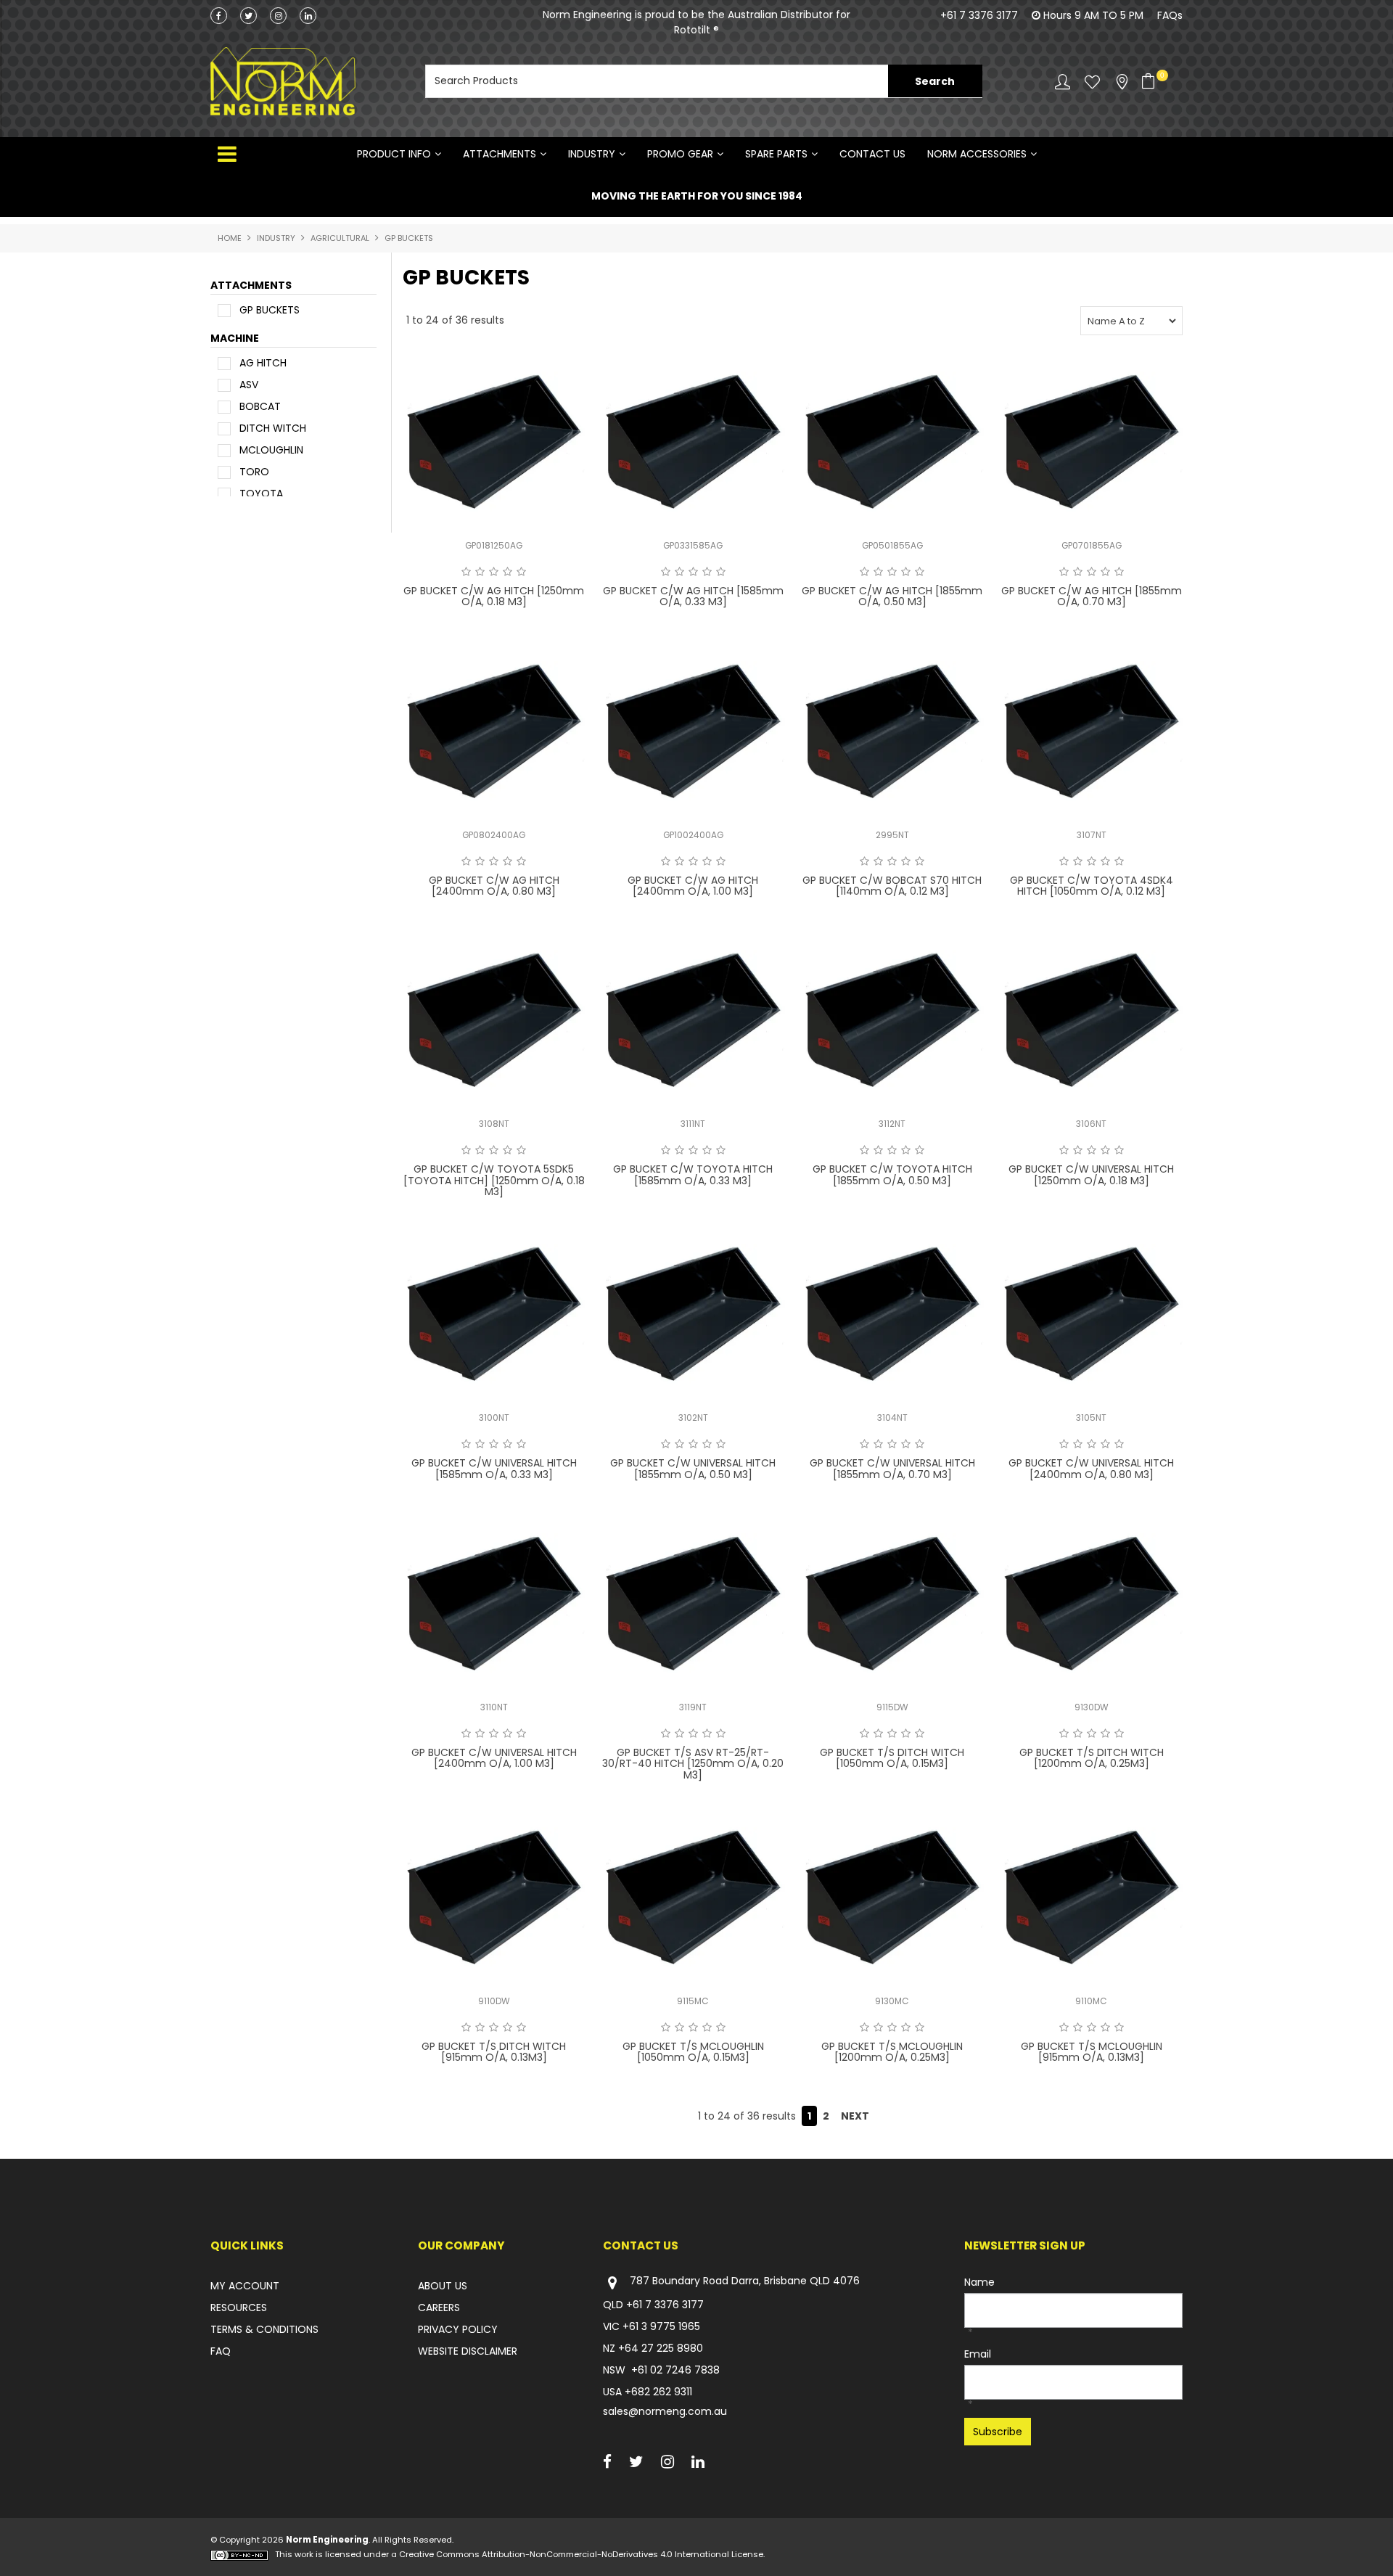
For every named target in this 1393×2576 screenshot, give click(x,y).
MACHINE (235, 338)
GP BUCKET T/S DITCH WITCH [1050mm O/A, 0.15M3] (892, 1758)
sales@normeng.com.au (665, 2411)
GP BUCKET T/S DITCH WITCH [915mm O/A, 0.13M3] (494, 2052)
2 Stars (480, 572)
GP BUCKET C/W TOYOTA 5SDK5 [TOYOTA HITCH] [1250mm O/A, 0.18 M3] (494, 1180)
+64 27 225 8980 (661, 2348)
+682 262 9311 (658, 2392)
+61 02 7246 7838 (675, 2370)
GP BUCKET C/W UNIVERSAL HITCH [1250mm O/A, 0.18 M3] (1091, 1174)
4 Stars (508, 572)
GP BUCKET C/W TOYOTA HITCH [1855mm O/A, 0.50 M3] (892, 1174)
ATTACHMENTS (500, 154)
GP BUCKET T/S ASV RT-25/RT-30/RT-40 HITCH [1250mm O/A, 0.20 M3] (693, 1764)
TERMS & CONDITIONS (264, 2329)
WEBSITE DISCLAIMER (468, 2351)
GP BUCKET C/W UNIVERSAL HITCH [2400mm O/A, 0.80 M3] (1091, 1468)
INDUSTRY (592, 154)
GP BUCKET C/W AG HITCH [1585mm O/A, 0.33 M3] (693, 596)
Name (979, 2282)
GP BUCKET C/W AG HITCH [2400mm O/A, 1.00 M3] (693, 886)
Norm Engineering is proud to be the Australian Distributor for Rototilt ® (696, 22)
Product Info (394, 154)
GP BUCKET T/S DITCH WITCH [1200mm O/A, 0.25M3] (1092, 1758)
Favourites (1092, 82)
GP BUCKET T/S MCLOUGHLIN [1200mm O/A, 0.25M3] (892, 2052)
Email (978, 2354)
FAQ (221, 2351)
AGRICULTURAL (340, 238)
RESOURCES (239, 2308)
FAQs (1170, 15)
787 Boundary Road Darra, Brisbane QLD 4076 (745, 2281)
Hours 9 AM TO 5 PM (1093, 15)
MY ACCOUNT (245, 2286)
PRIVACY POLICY (458, 2329)
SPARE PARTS (776, 154)
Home (230, 238)
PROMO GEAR (680, 154)
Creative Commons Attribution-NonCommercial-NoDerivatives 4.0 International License (581, 2554)
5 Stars (521, 572)
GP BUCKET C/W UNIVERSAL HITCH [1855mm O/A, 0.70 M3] (892, 1468)
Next (855, 2116)
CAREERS (439, 2308)
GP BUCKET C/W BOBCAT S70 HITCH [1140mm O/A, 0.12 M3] (892, 886)
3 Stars (494, 572)
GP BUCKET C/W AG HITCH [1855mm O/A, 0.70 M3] (1092, 596)
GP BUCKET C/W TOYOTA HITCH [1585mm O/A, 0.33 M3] (693, 1174)
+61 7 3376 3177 (979, 15)
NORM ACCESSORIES (977, 154)
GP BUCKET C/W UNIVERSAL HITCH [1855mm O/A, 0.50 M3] (693, 1468)
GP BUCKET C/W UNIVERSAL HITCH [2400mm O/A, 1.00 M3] (494, 1758)
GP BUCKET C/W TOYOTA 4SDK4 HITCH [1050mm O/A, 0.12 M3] (1092, 886)
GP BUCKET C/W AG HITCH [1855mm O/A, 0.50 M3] (892, 596)
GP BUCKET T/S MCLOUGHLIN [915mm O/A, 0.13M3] (1092, 2052)
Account (1063, 82)
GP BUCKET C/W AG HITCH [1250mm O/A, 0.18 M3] (494, 596)
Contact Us (872, 154)
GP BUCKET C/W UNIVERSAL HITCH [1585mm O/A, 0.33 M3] (494, 1468)
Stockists (1122, 82)
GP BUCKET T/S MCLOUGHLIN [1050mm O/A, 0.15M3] (693, 2052)
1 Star (466, 572)
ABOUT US (443, 2286)
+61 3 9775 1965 (661, 2326)
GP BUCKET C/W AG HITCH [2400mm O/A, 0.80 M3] (494, 886)
